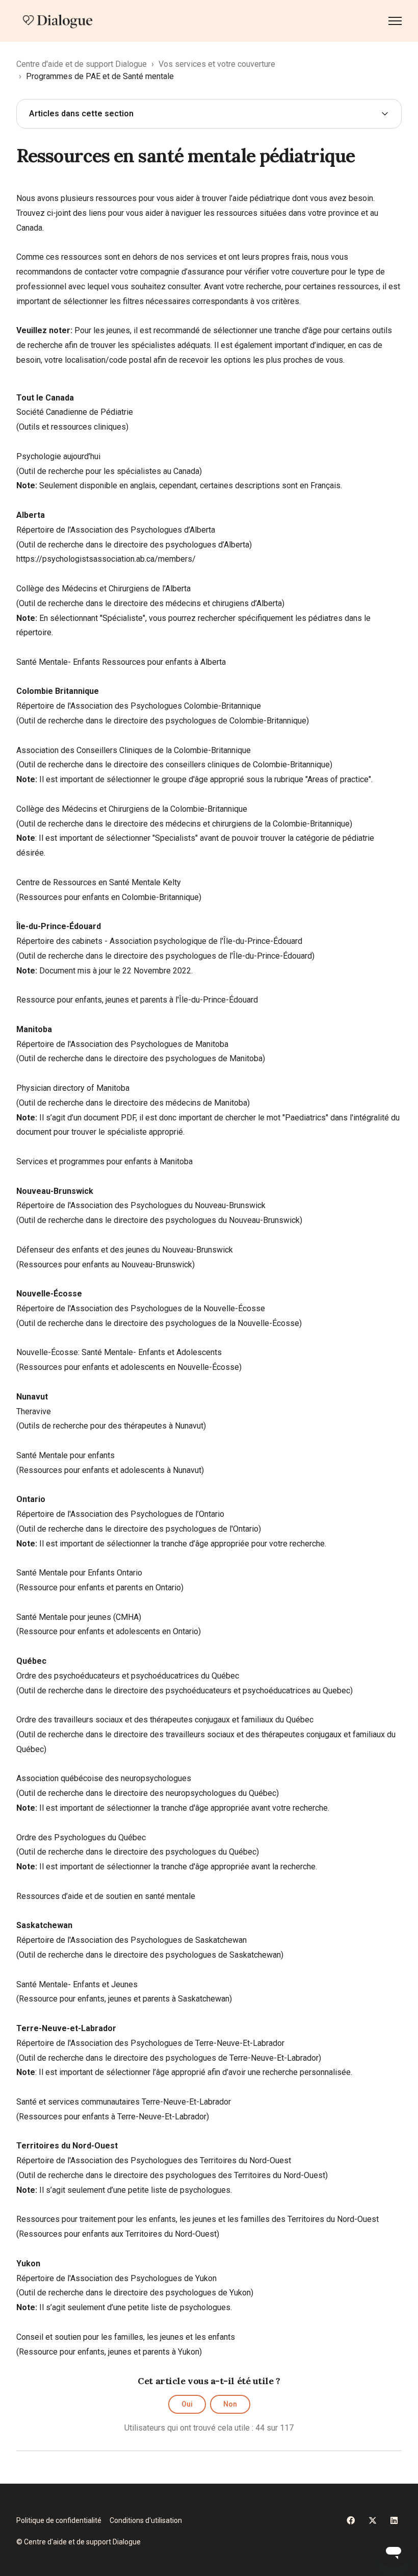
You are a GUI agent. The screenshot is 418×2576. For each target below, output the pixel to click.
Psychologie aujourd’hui (58, 456)
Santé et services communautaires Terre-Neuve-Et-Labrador (124, 2102)
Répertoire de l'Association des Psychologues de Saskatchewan (132, 1940)
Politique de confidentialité (59, 2520)
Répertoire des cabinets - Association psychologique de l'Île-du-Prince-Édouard (159, 941)
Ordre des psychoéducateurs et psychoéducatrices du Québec (128, 1676)
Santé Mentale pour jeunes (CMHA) (79, 1617)
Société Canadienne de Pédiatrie (75, 412)
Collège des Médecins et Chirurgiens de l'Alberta (103, 589)
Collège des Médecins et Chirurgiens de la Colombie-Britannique (132, 809)
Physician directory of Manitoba (73, 1088)
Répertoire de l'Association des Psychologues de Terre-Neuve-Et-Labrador (150, 2043)
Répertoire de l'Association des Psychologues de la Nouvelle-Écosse (141, 1308)
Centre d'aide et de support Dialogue (82, 64)
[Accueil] (58, 21)
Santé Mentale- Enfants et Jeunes (77, 1984)
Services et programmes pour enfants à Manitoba (104, 1161)
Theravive (34, 1411)
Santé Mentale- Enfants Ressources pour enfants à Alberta (121, 662)
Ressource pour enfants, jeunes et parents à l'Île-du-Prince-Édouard (137, 1000)
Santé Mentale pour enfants (66, 1455)
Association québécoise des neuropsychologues (104, 1778)
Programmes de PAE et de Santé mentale (100, 76)
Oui (187, 2404)
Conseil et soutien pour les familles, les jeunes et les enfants (126, 2337)
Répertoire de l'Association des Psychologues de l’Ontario (120, 1514)
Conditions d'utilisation (146, 2520)
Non (230, 2404)
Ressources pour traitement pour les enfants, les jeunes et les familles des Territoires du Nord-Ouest (198, 2219)
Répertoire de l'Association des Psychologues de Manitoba (122, 1044)
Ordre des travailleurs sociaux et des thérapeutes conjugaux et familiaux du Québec (165, 1720)
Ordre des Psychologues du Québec (81, 1837)
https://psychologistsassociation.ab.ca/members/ (106, 559)
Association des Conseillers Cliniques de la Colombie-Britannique (134, 750)
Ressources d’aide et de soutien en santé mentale (106, 1896)
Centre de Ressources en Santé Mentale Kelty (99, 882)
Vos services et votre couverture (217, 64)
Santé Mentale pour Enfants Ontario (79, 1573)
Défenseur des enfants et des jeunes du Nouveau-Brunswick (125, 1250)
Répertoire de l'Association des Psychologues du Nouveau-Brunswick (141, 1205)
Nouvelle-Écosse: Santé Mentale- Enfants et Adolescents (119, 1352)
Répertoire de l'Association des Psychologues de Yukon (116, 2278)
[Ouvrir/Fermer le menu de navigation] (395, 21)
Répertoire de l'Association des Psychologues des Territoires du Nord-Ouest (154, 2160)
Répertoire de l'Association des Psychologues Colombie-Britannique (139, 706)
